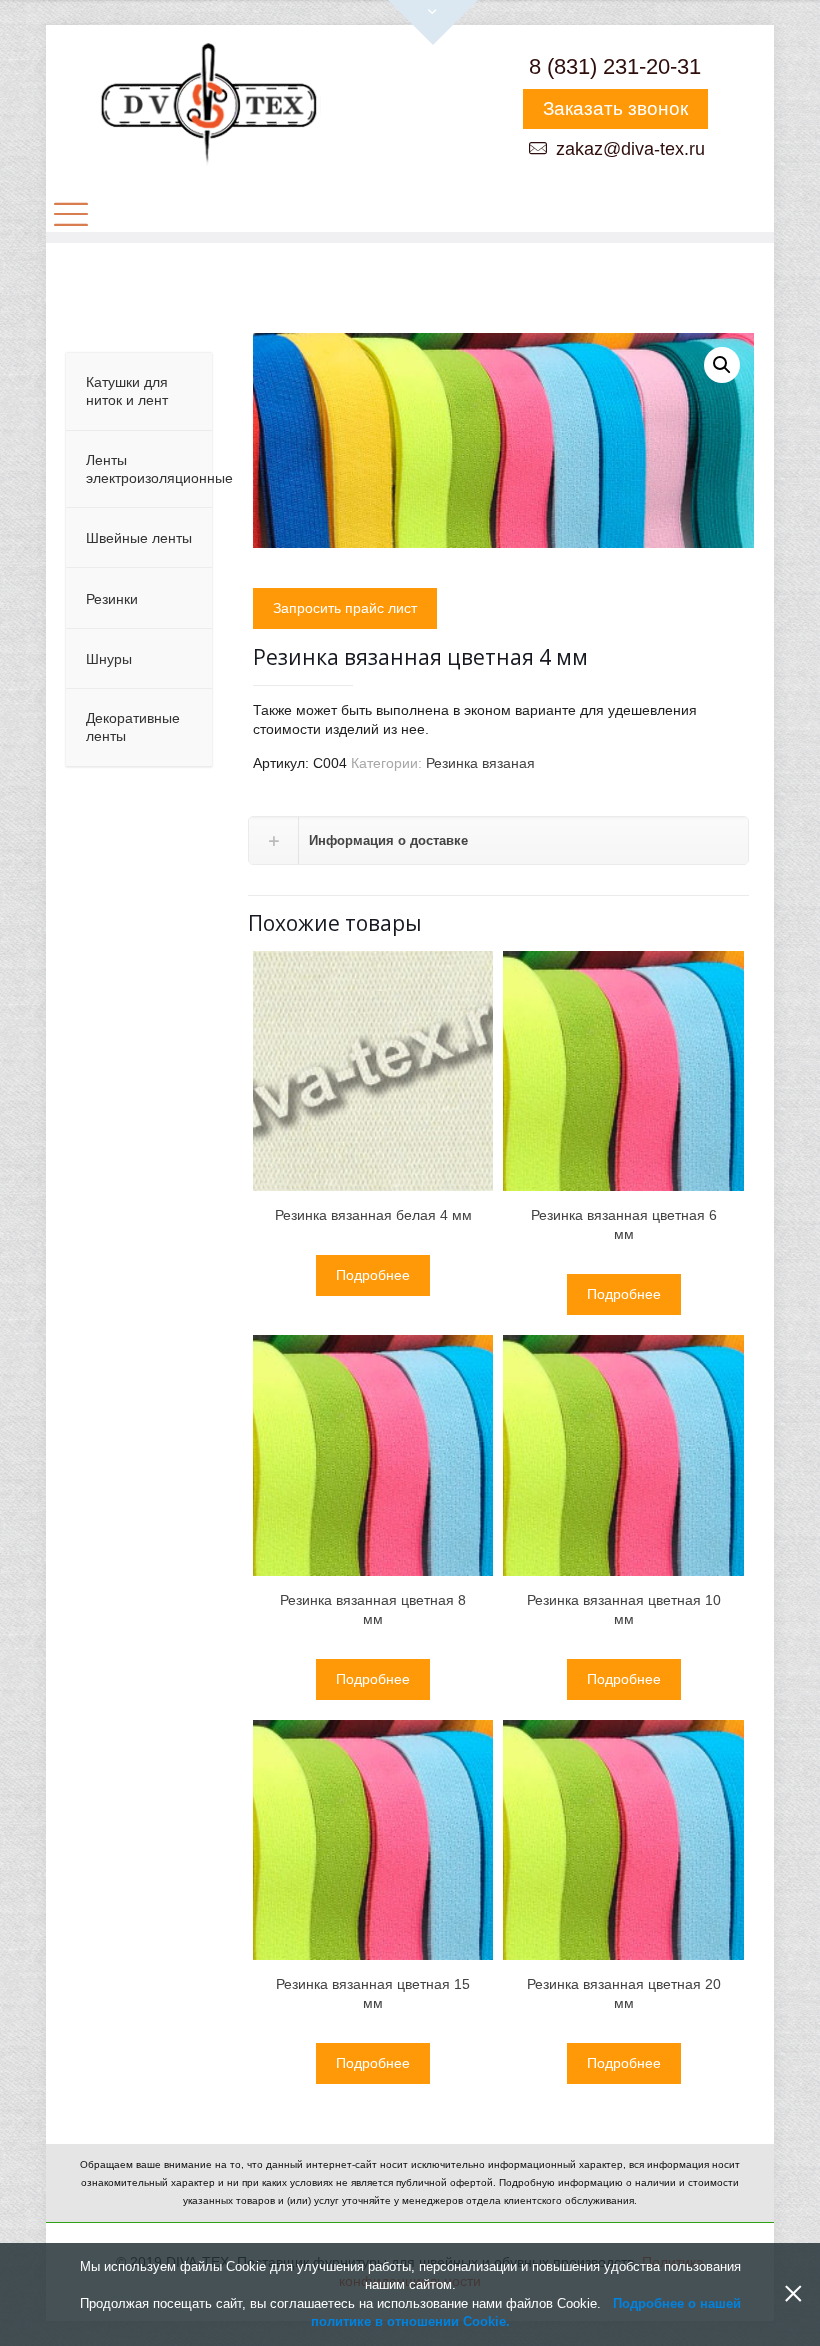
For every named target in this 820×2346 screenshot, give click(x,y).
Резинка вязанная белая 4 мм (373, 1215)
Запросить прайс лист (345, 608)
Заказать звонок (615, 108)
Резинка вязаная (480, 763)
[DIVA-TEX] (208, 105)
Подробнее (373, 1275)
